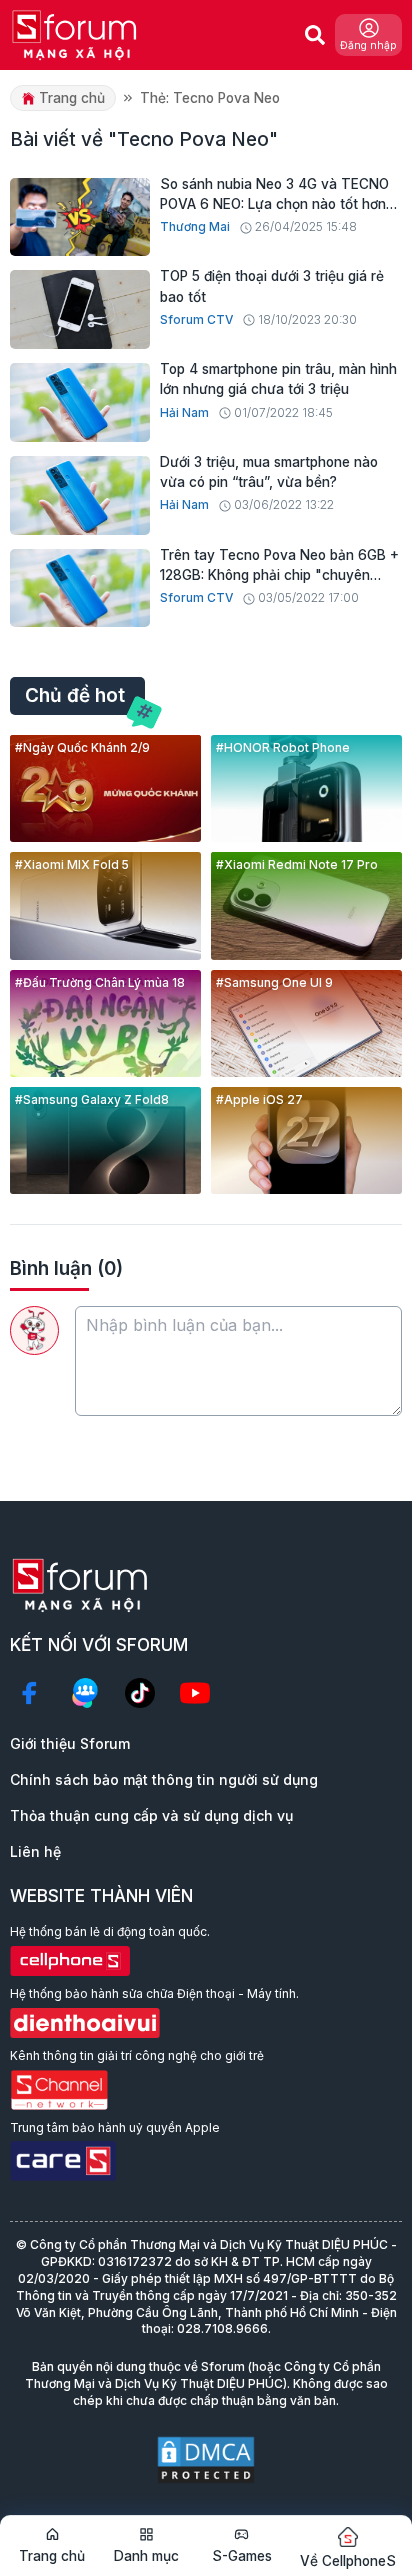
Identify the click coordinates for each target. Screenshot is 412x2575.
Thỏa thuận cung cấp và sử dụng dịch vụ (151, 1815)
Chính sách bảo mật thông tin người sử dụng (164, 1779)
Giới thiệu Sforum (70, 1743)
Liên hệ (35, 1851)
